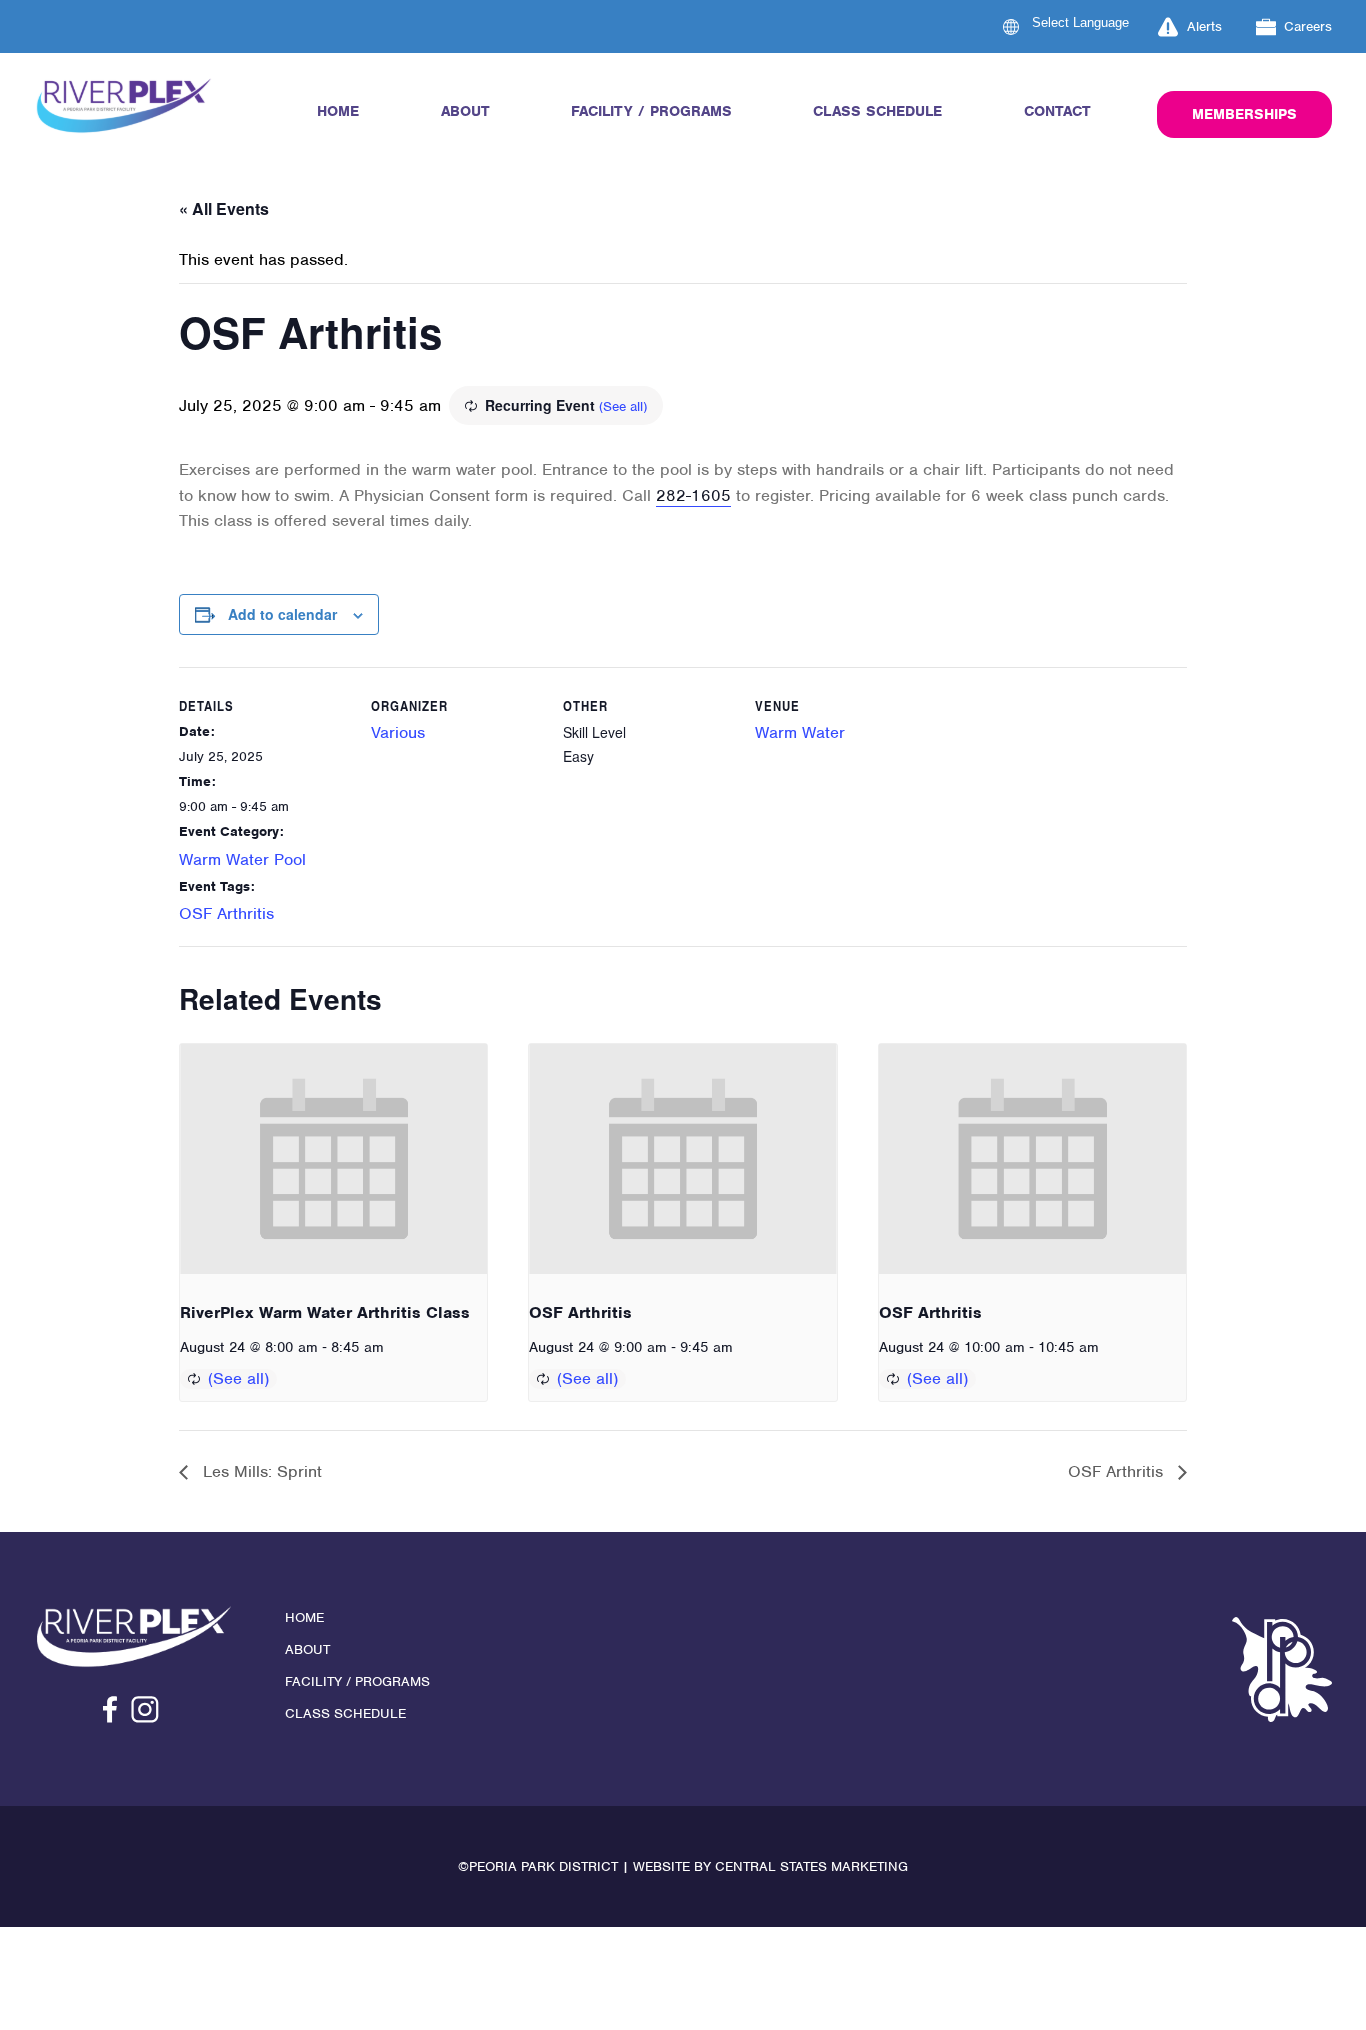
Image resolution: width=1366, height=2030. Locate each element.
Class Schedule (877, 111)
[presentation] (333, 1159)
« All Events (224, 208)
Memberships (1244, 114)
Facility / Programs (651, 111)
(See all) (623, 406)
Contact (1057, 111)
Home (338, 111)
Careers (1308, 26)
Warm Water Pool (242, 859)
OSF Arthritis (226, 913)
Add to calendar (282, 614)
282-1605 (693, 495)
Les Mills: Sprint (260, 1471)
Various (398, 732)
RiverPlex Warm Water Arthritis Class (325, 1312)
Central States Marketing (811, 1866)
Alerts (1204, 26)
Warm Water (800, 732)
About (465, 111)
